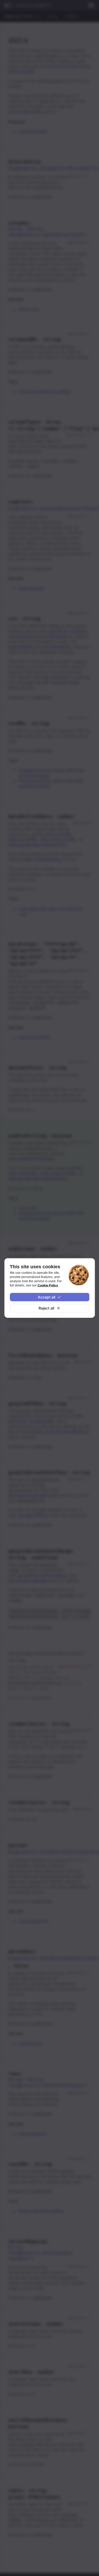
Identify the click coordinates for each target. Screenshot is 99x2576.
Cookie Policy (48, 1285)
